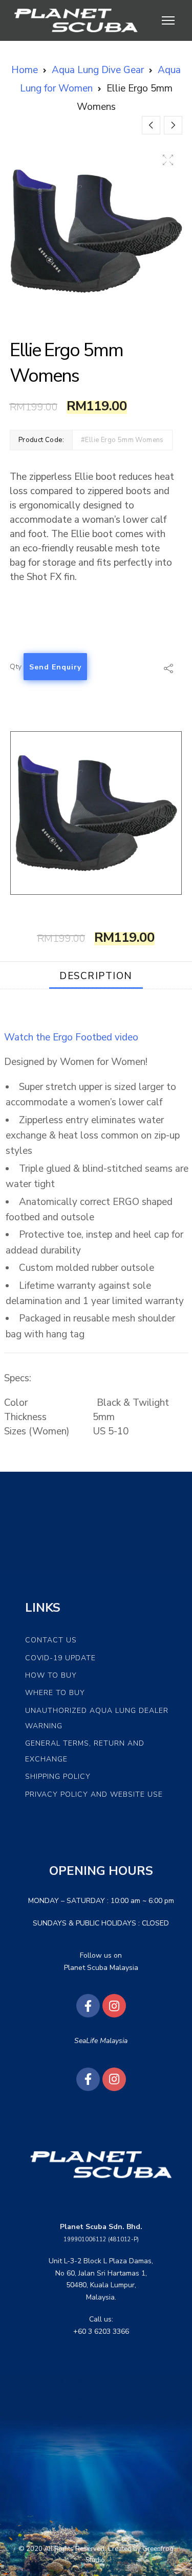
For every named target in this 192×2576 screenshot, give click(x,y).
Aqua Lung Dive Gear (98, 70)
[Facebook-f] (88, 2006)
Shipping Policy (58, 1777)
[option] (96, 231)
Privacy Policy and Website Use (94, 1794)
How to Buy (51, 1675)
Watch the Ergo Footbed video (71, 1037)
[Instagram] (114, 2006)
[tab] (96, 975)
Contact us (51, 1640)
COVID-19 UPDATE (60, 1658)
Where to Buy (55, 1693)
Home (25, 70)
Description (96, 976)
